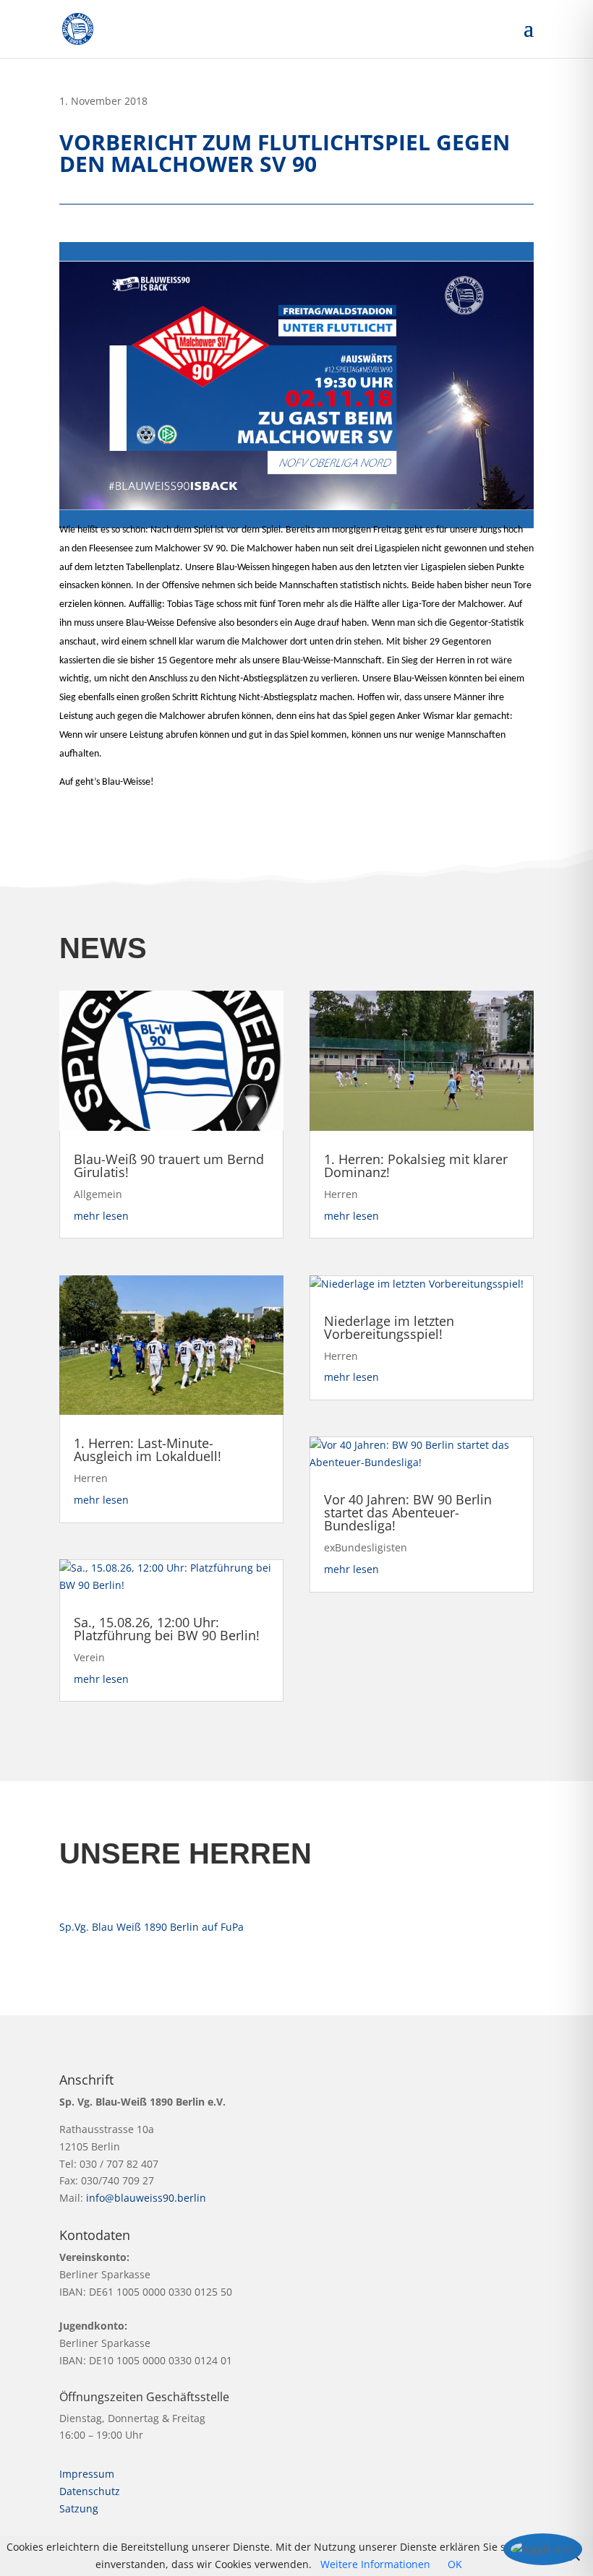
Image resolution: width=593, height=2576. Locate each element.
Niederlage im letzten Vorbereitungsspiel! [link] (389, 1327)
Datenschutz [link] (90, 2491)
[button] (529, 38)
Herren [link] (91, 1478)
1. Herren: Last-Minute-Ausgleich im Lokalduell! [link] (148, 1449)
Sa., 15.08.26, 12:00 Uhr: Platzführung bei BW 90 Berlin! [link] (167, 1629)
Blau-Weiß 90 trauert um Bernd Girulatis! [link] (169, 1166)
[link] (78, 28)
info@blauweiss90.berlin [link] (146, 2198)
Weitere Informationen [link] (375, 2564)
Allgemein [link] (98, 1194)
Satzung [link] (79, 2508)
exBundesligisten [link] (366, 1547)
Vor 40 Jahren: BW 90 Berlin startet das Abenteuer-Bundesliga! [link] (408, 1512)
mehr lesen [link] (101, 1216)
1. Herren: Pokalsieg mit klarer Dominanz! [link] (416, 1166)
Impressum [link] (87, 2474)
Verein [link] (89, 1657)
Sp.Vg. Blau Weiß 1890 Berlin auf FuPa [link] (152, 1927)
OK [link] (455, 2564)
